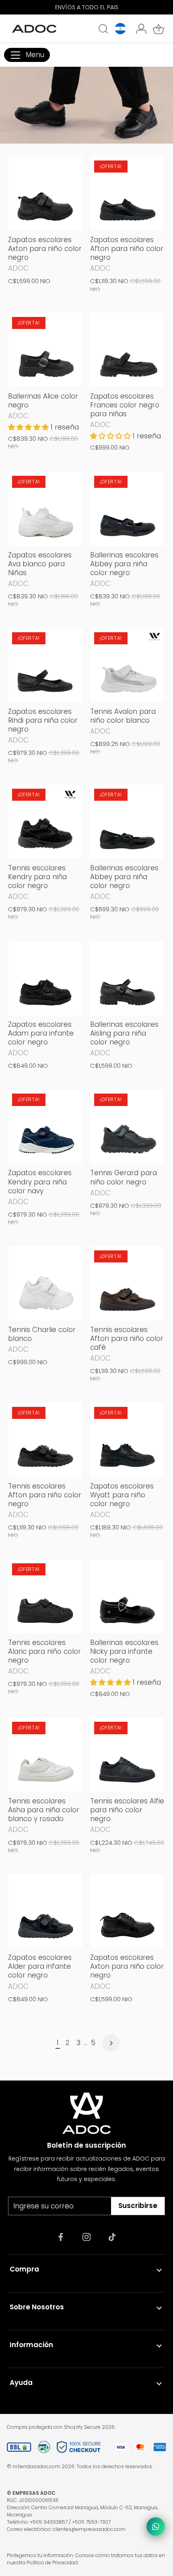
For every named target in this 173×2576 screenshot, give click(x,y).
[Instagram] (86, 2237)
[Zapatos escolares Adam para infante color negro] (45, 978)
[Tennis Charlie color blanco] (45, 1283)
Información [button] (31, 2345)
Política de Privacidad (52, 2563)
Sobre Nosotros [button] (37, 2307)
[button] (29, 427)
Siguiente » (111, 2043)
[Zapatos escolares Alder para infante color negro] (45, 1911)
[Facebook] (61, 2237)
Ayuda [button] (21, 2383)
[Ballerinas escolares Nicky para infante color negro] (127, 1596)
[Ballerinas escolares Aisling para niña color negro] (127, 978)
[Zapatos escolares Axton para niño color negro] (45, 193)
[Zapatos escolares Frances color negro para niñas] (127, 350)
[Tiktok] (112, 2237)
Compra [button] (24, 2269)
